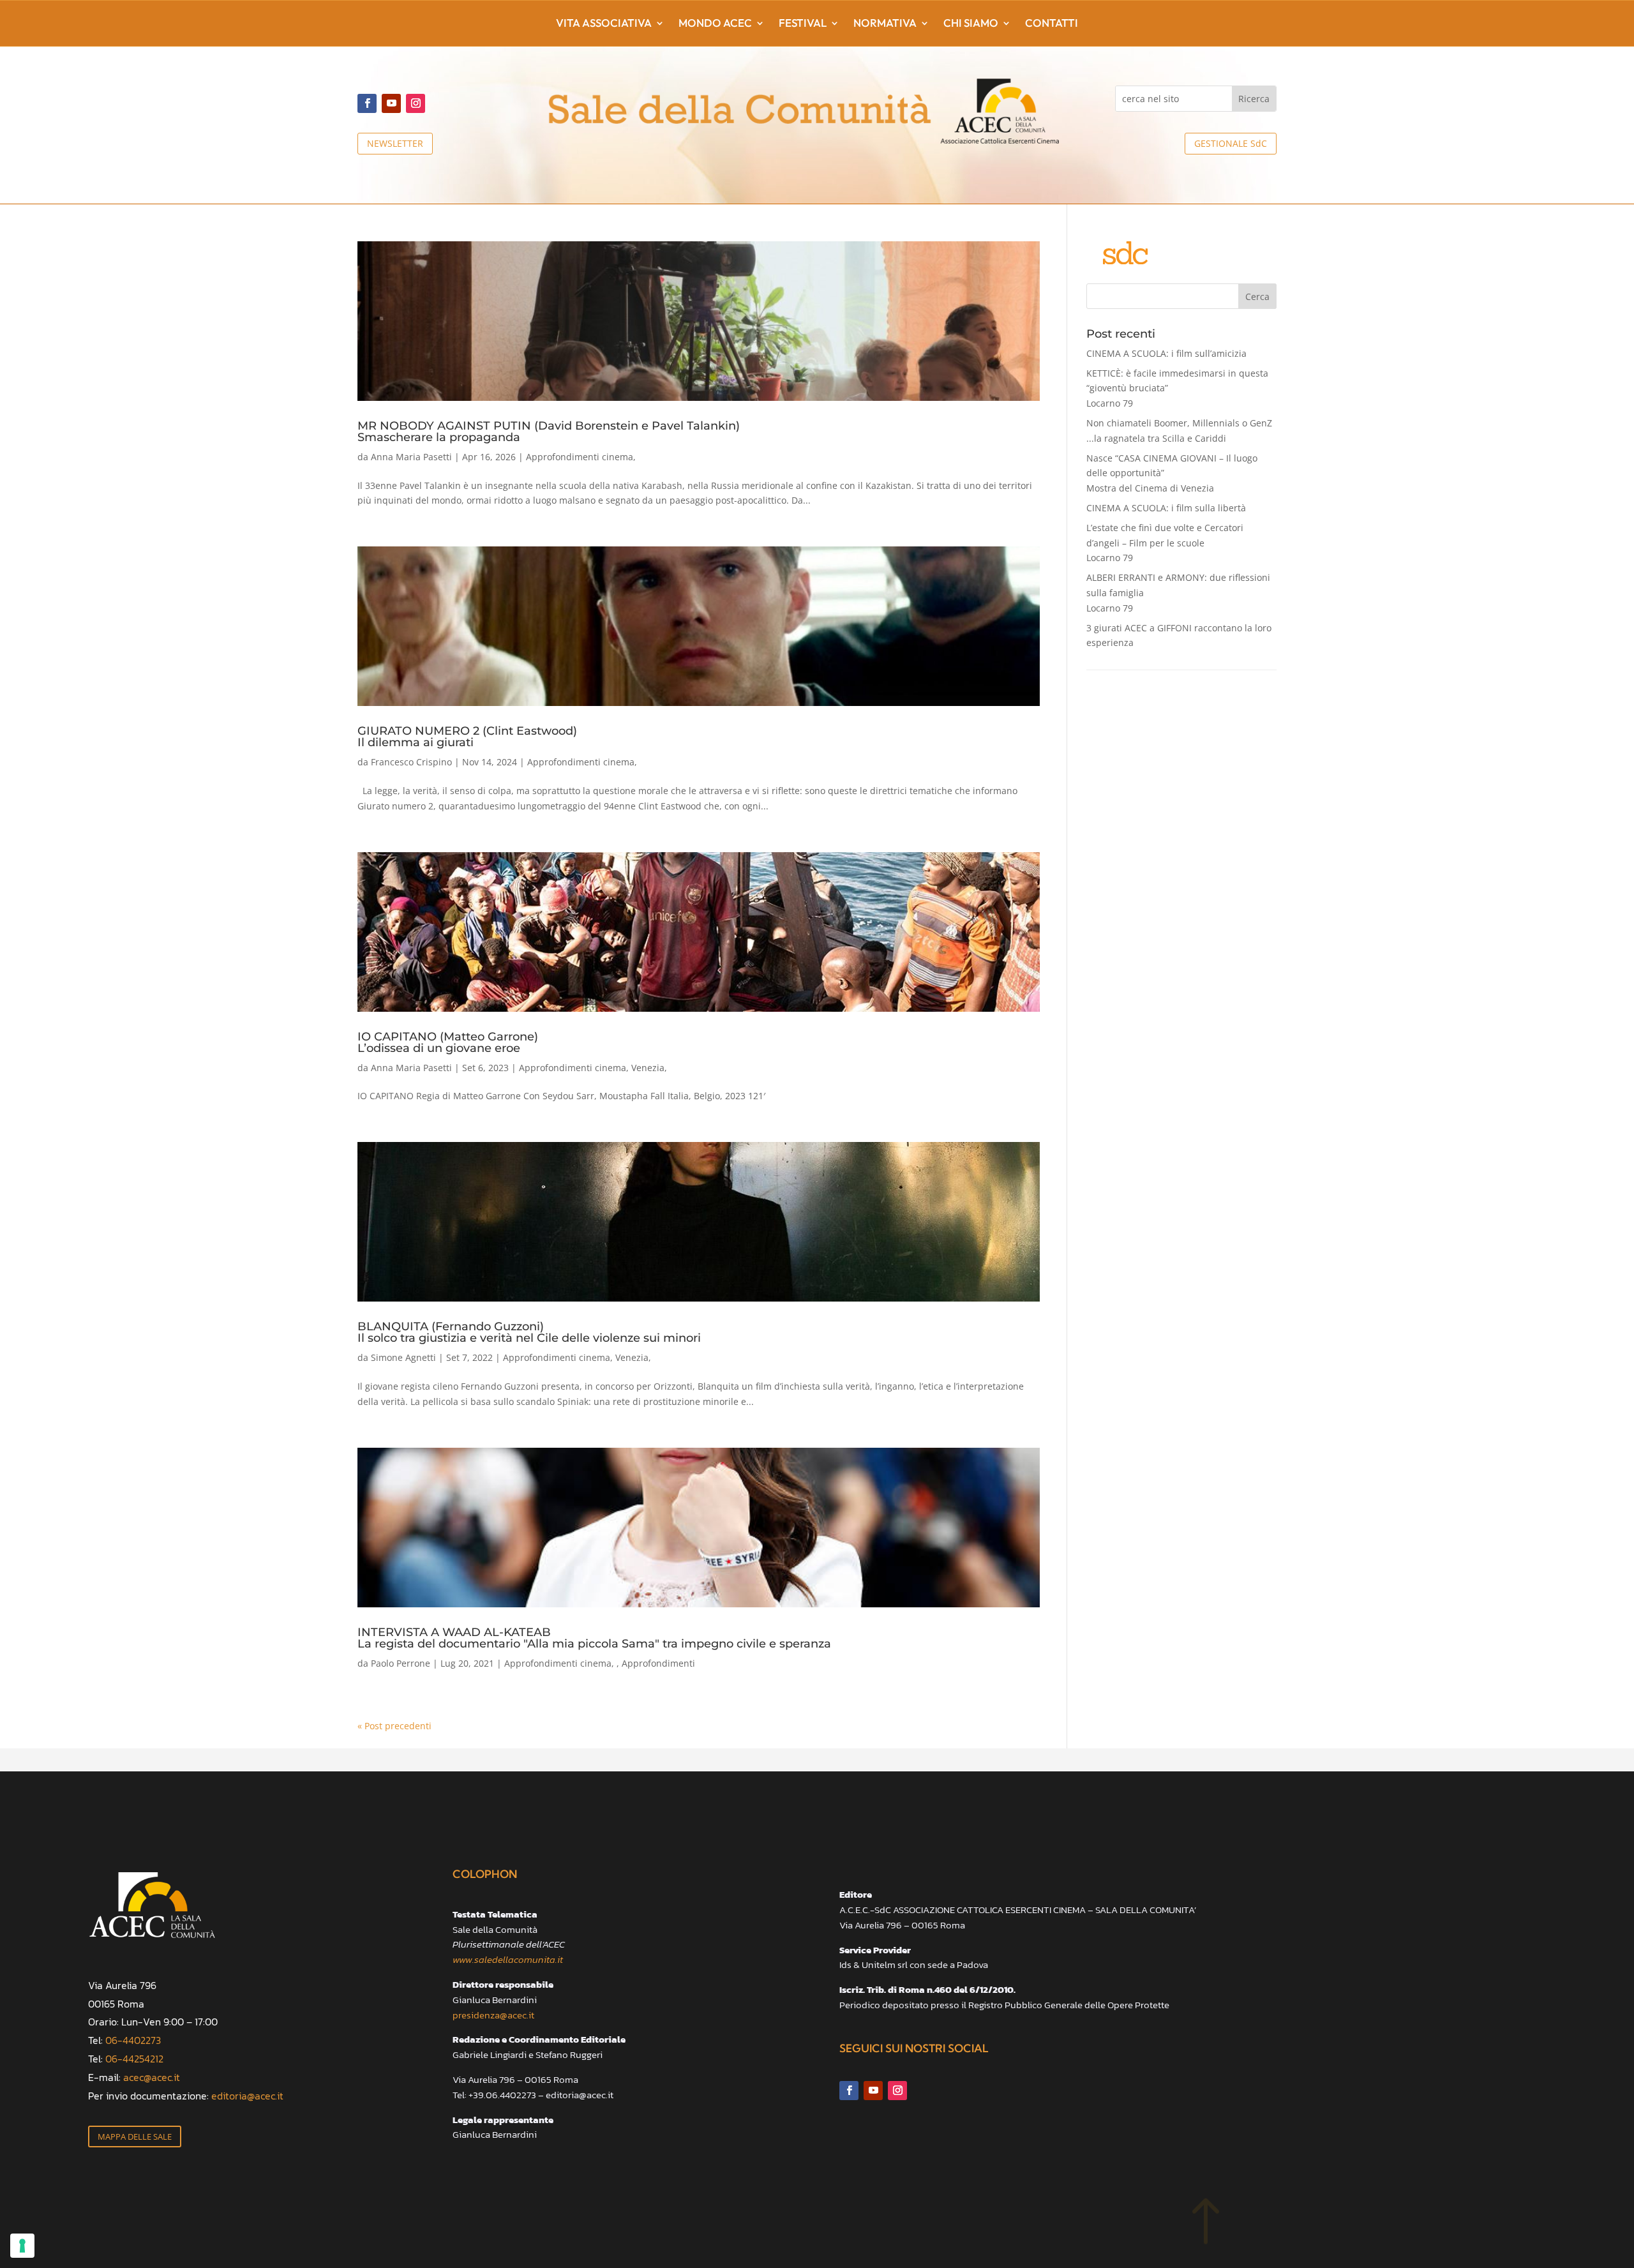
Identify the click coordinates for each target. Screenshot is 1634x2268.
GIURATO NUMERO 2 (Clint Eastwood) (467, 736)
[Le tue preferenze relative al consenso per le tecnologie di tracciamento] (22, 2246)
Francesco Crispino (411, 762)
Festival (803, 24)
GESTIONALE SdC (1231, 143)
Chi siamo (971, 24)
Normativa (885, 24)
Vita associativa (604, 24)
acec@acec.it (152, 2077)
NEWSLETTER (395, 143)
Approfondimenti (658, 1663)
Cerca (1257, 297)
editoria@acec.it (247, 2096)
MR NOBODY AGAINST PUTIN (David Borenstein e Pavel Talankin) (549, 431)
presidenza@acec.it (493, 2015)
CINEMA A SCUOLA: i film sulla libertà (1166, 508)
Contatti (1052, 24)
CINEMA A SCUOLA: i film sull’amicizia (1166, 353)
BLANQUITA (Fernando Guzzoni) (529, 1332)
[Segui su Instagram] (416, 103)
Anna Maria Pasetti (411, 457)
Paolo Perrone (401, 1663)
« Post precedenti (394, 1726)
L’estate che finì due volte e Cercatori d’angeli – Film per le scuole (1165, 543)
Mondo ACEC (715, 24)
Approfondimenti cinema (580, 457)
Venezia (648, 1068)
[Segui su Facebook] (367, 103)
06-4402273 (133, 2040)
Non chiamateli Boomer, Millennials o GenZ (1179, 431)
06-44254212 (134, 2059)
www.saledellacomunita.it (508, 1959)
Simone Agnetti (403, 1357)
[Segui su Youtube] (391, 103)
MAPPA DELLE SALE (135, 2137)
